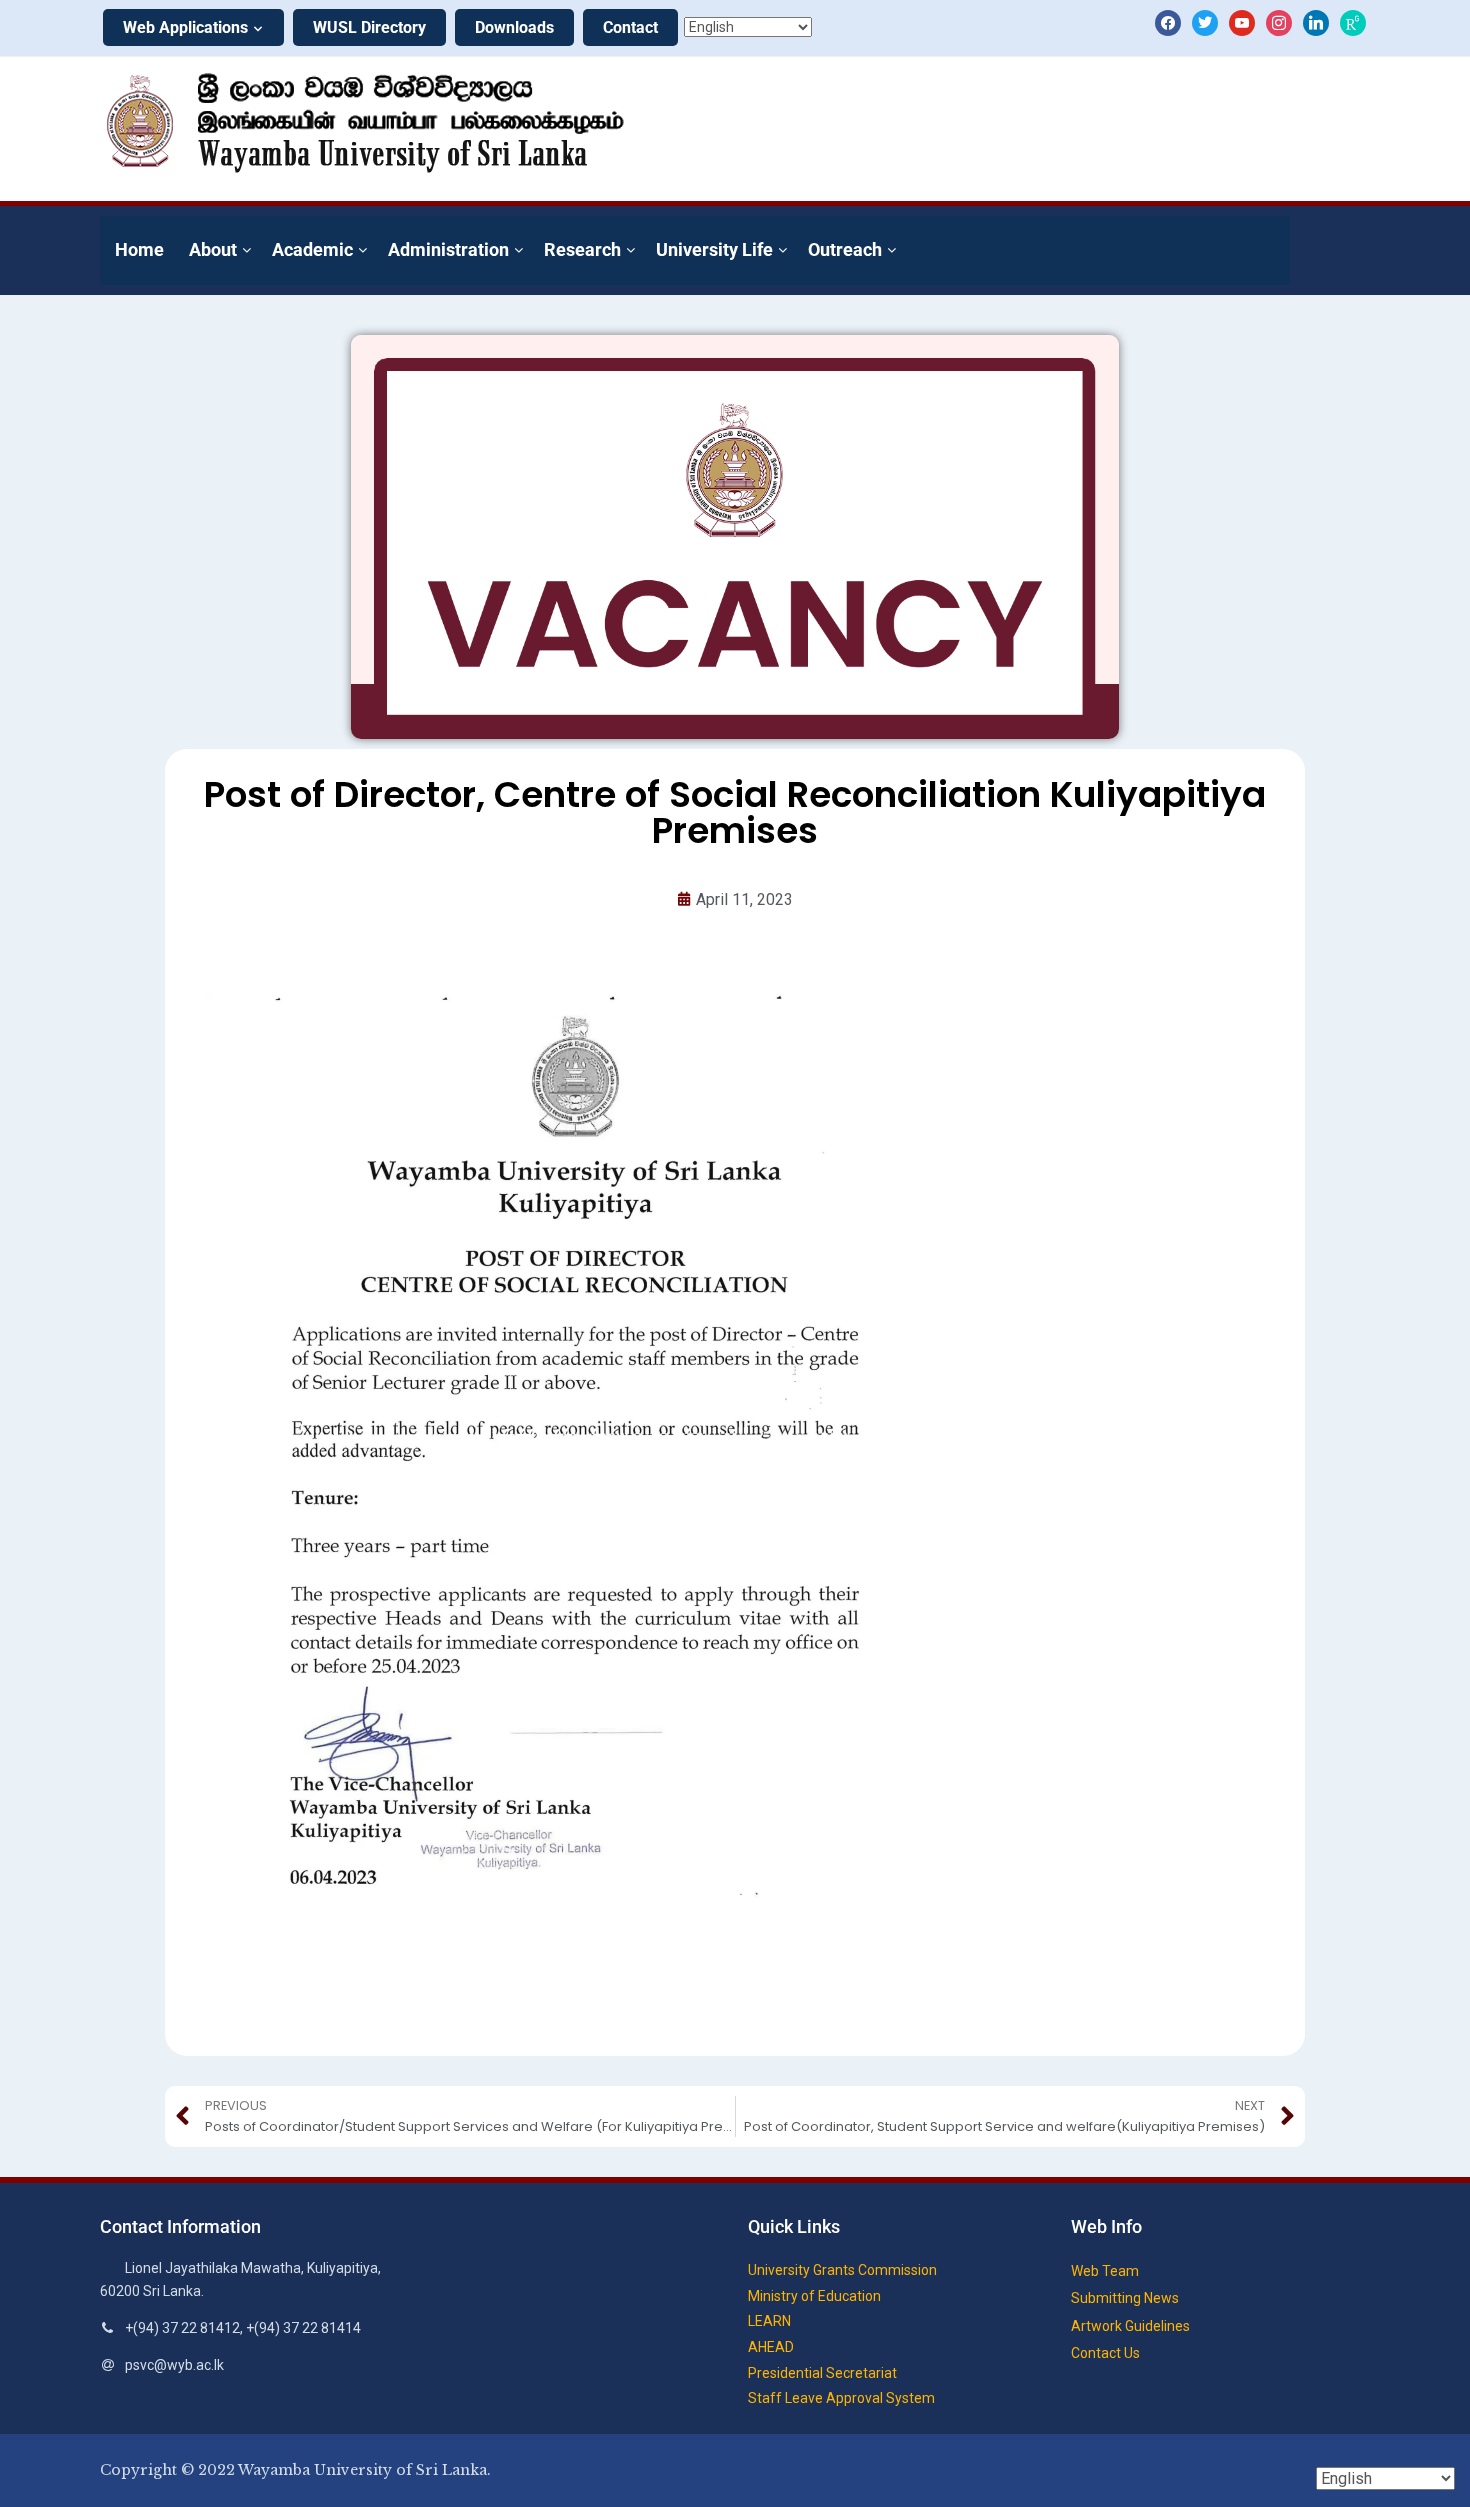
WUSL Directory (369, 27)
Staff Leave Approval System (841, 2398)
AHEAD (771, 2347)
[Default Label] (1242, 22)
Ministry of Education (814, 2296)
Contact (630, 27)
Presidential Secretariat (822, 2373)
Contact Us (1105, 2353)
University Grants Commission (842, 2270)
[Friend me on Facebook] (1168, 22)
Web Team (1105, 2271)
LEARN (769, 2321)
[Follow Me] (1205, 22)
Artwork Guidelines (1130, 2326)
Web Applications (185, 27)
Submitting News (1125, 2298)
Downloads (514, 27)
